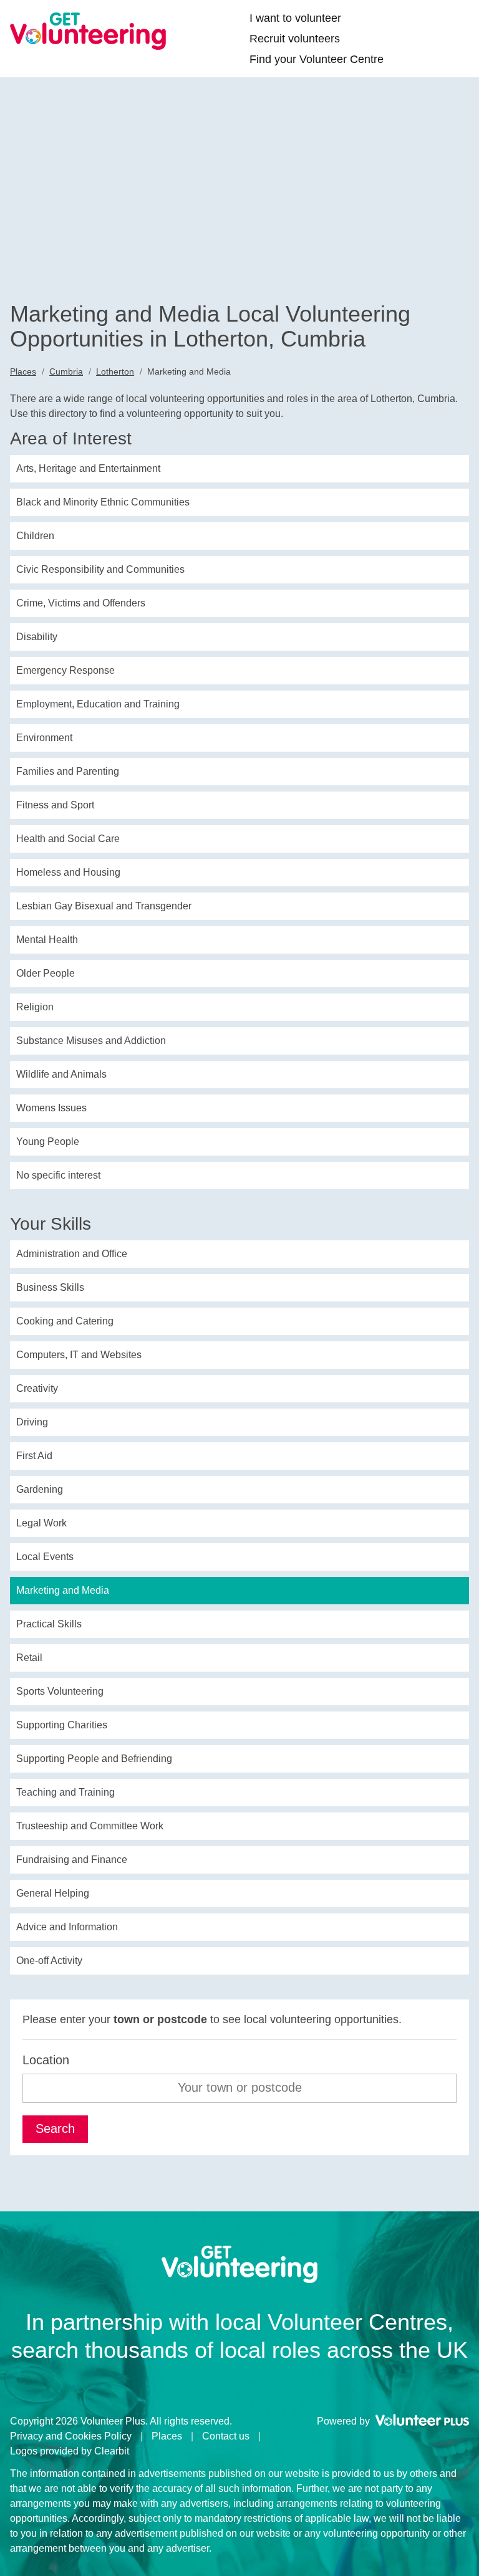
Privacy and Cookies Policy (71, 2436)
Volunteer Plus (422, 2420)
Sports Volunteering (60, 1691)
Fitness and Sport (55, 805)
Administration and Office (72, 1254)
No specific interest (58, 1175)
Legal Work (41, 1523)
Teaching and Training (65, 1792)
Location (46, 2060)
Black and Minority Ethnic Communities (103, 502)
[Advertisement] (239, 208)
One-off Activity (49, 1961)
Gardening (40, 1489)
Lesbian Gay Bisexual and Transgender (104, 906)
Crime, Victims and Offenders (81, 603)
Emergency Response (65, 670)
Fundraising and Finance (72, 1860)
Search (55, 2128)
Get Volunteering (88, 31)
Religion (35, 1007)
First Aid (34, 1456)
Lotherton (115, 371)
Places (23, 371)
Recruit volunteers (295, 39)
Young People (48, 1142)
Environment (44, 738)
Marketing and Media (63, 1590)
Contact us (226, 2436)
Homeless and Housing (68, 872)
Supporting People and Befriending (94, 1759)
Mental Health (47, 940)
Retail (29, 1658)
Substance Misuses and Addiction (91, 1041)
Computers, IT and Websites (79, 1355)
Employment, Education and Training (98, 704)
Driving (32, 1422)
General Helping (53, 1893)
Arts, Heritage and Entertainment (88, 468)
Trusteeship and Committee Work (90, 1826)
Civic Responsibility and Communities (100, 569)
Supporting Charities (62, 1725)
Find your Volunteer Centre (317, 59)
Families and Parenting (68, 771)
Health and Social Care (68, 839)
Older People (46, 973)
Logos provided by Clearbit (70, 2451)
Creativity (37, 1388)
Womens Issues (51, 1108)
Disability (37, 637)
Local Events (45, 1557)
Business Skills (50, 1287)
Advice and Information (67, 1927)
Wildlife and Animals (61, 1074)
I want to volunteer (295, 18)
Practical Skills (49, 1624)
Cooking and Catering (65, 1321)
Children (35, 536)
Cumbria (66, 371)
